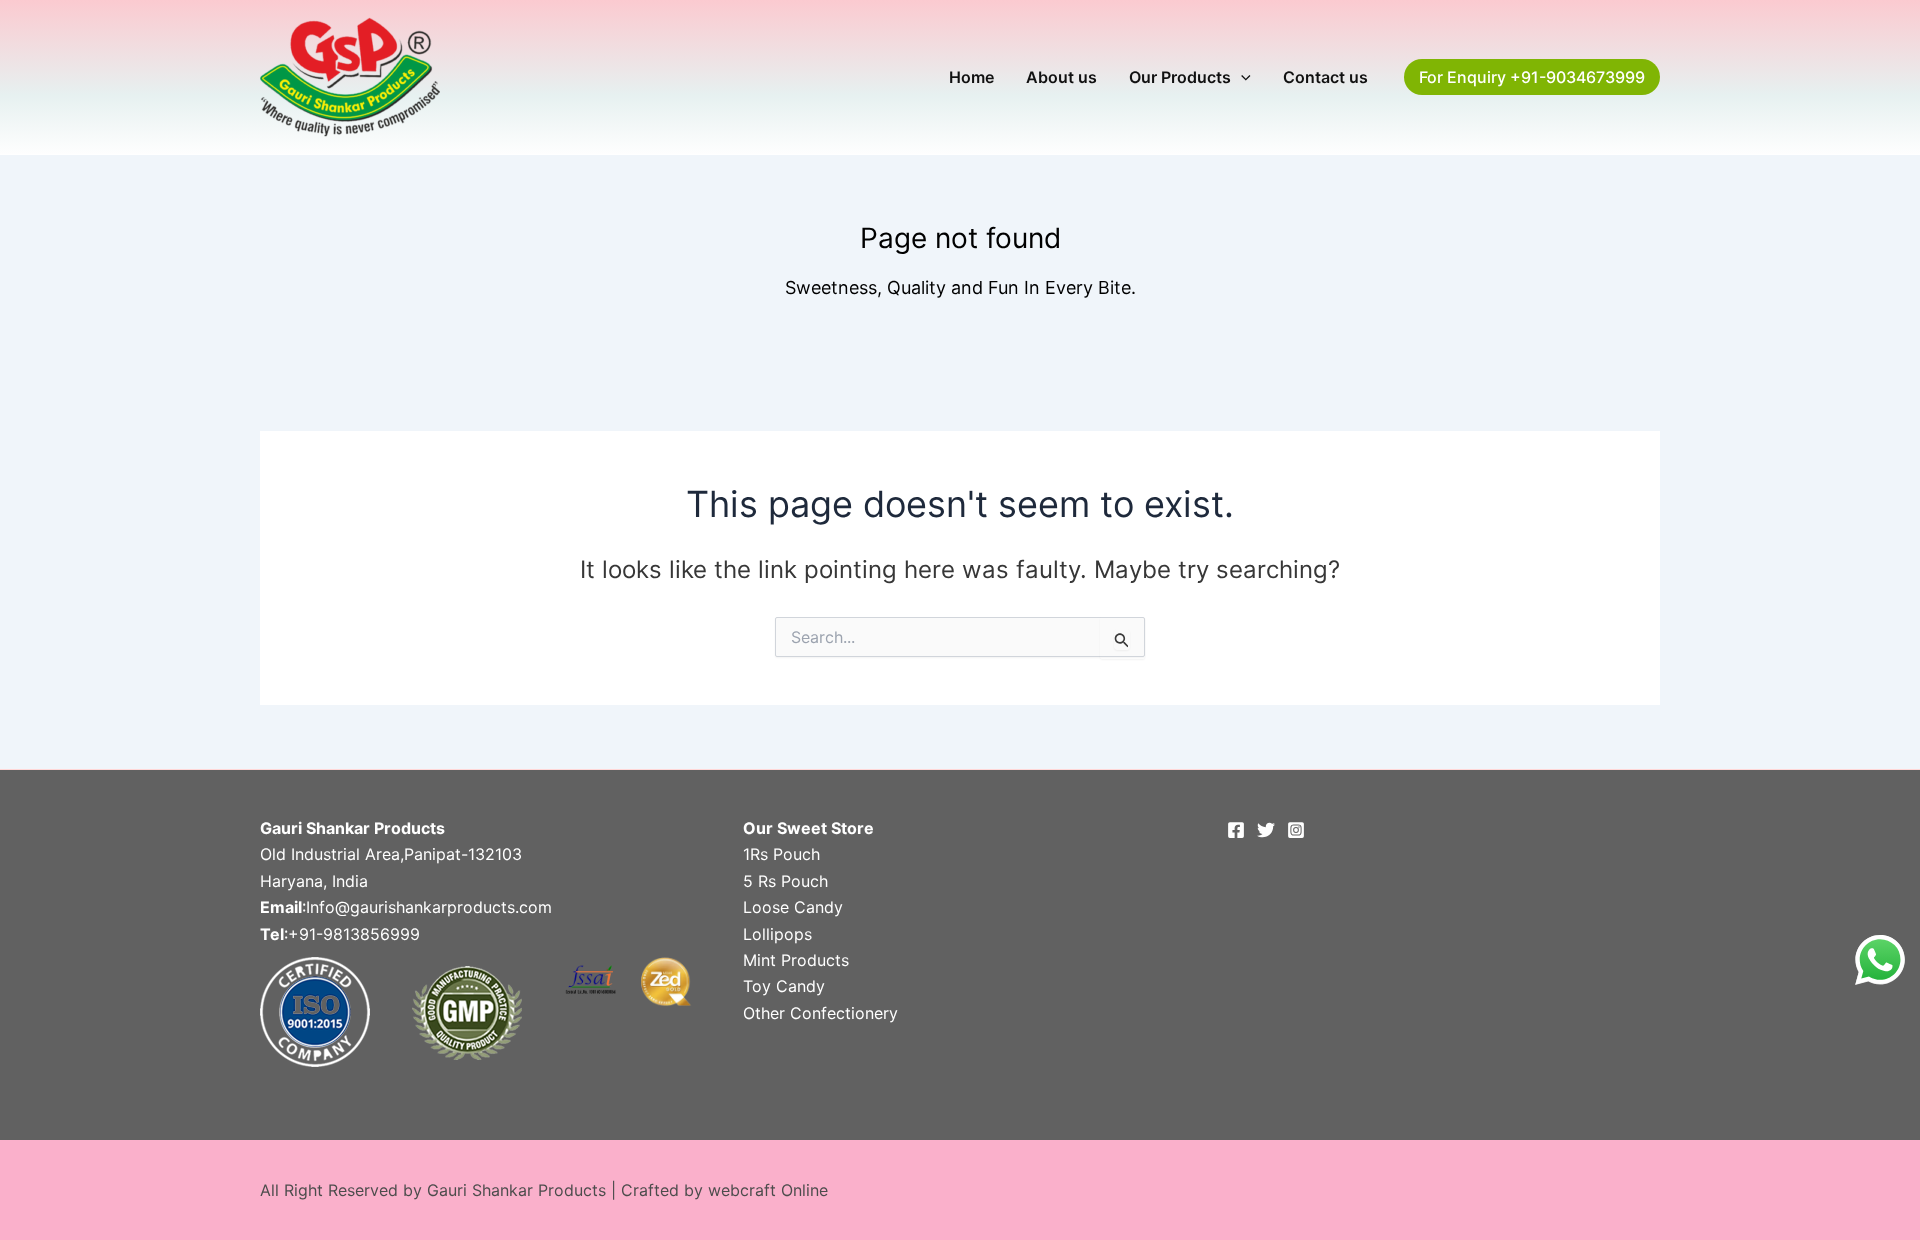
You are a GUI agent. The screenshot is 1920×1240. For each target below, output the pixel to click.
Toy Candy (784, 986)
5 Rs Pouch (785, 881)
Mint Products (796, 960)
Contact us (1325, 77)
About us (1061, 77)
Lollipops (777, 934)
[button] (1241, 77)
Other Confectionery (820, 1013)
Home (971, 77)
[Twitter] (1266, 830)
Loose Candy (793, 907)
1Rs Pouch (781, 854)
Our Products (1180, 77)
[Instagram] (1296, 830)
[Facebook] (1236, 830)
